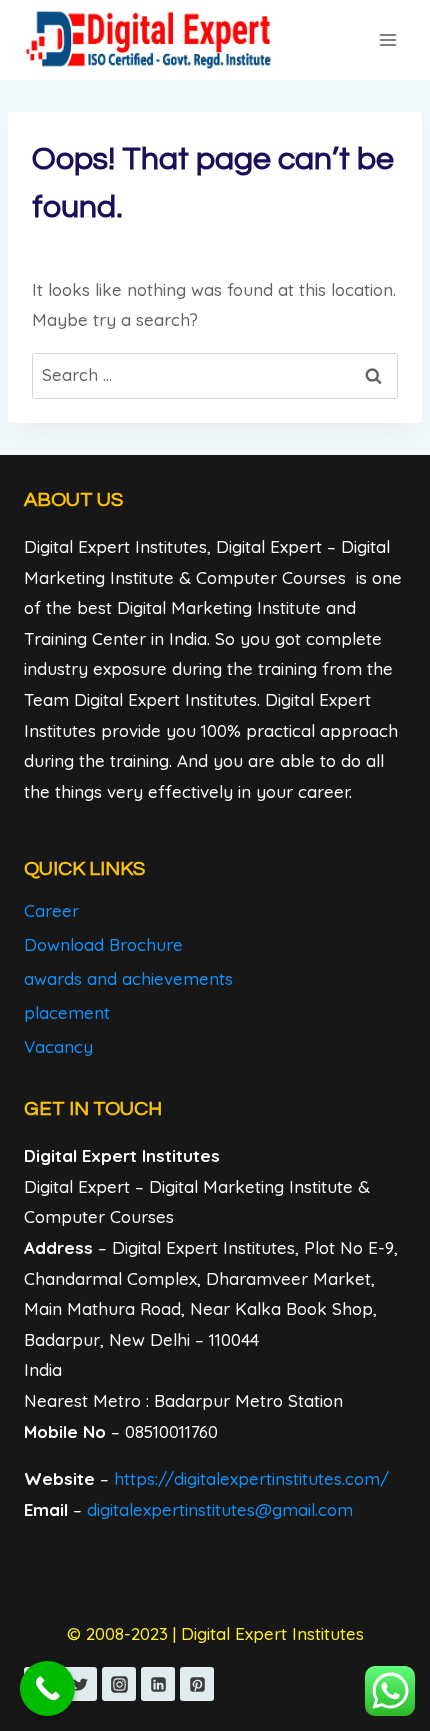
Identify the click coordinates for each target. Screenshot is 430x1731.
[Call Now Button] (47, 1688)
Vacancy (58, 1046)
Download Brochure (103, 944)
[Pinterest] (197, 1684)
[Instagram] (119, 1684)
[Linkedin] (158, 1684)
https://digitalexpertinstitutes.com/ (251, 1478)
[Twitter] (80, 1684)
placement (67, 1012)
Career (51, 910)
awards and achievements (128, 978)
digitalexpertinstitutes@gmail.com (220, 1509)
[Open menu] (387, 39)
